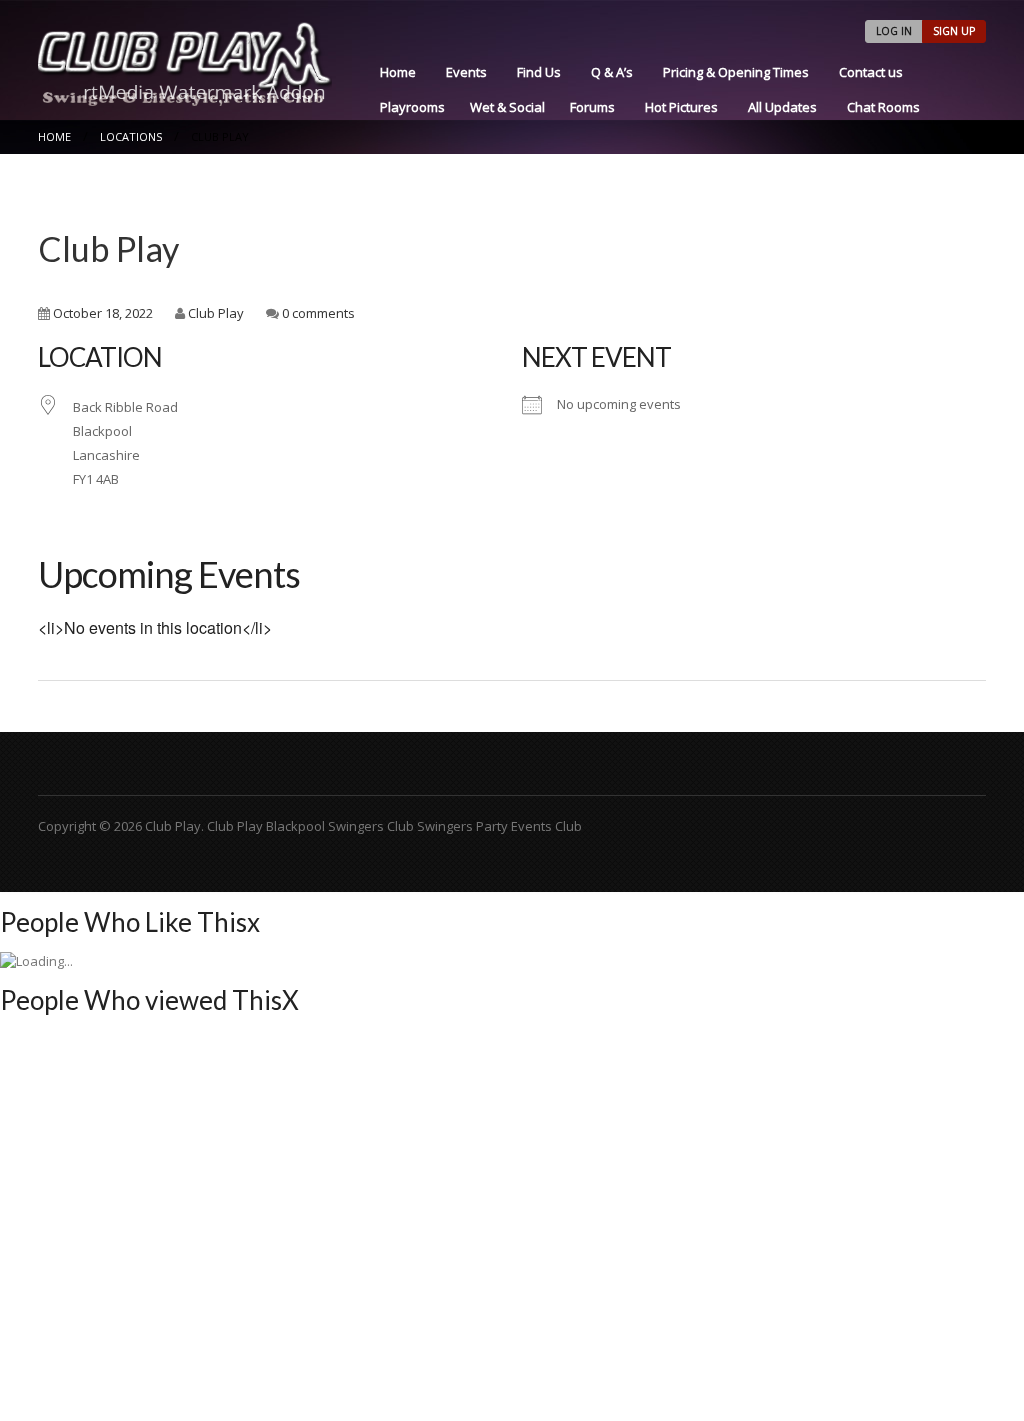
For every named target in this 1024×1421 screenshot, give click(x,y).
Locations (131, 136)
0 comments (318, 313)
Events (466, 72)
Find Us (539, 72)
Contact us (871, 72)
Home (398, 72)
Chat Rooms (883, 107)
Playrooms (412, 107)
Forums (592, 107)
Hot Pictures (681, 107)
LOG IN (894, 31)
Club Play (108, 248)
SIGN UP (954, 31)
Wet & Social (507, 107)
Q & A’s (612, 72)
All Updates (782, 107)
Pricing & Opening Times (736, 72)
